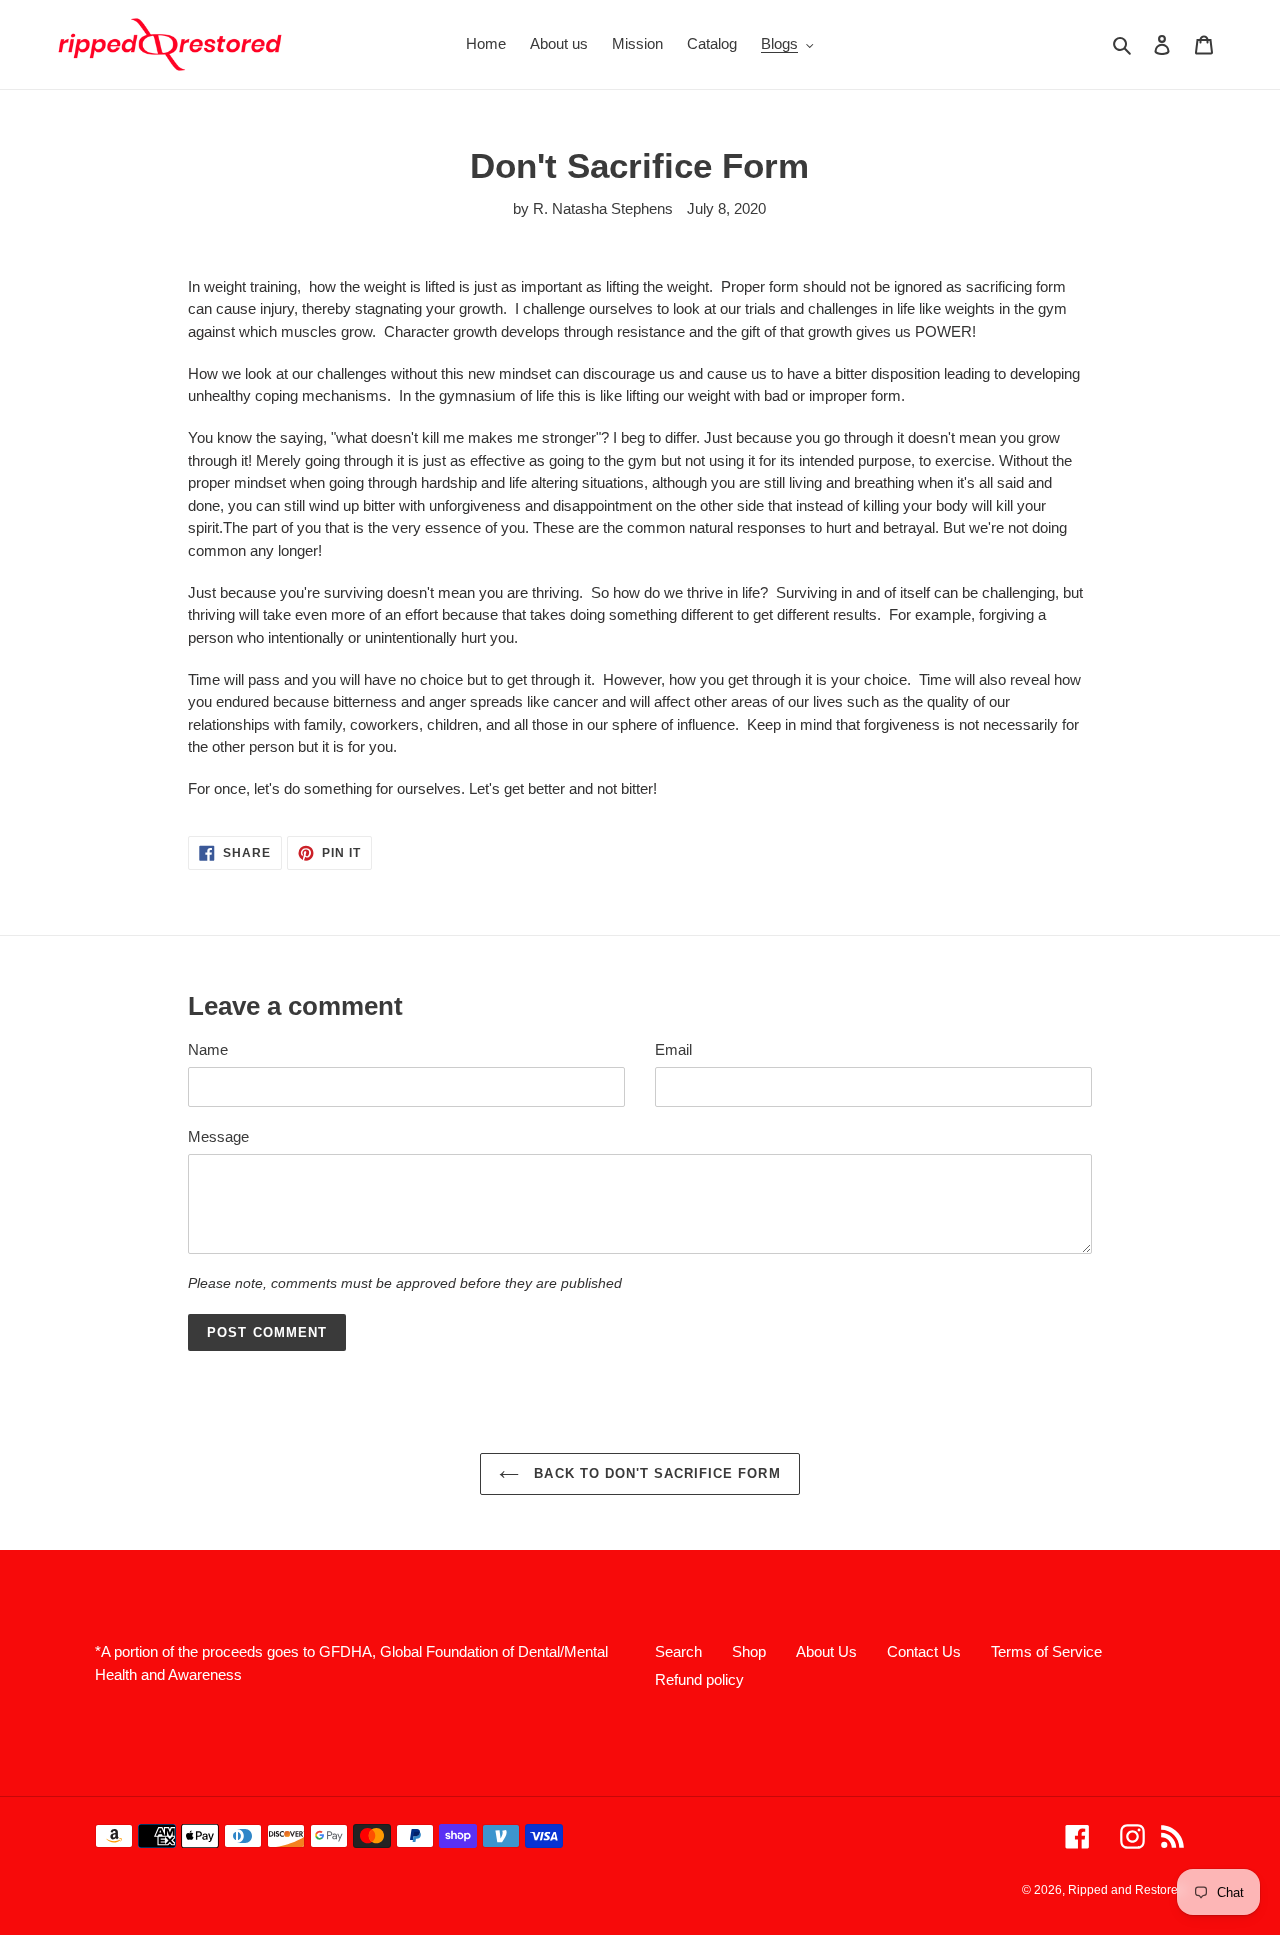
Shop (749, 1651)
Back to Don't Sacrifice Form (654, 1473)
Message (218, 1136)
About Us (826, 1651)
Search (678, 1651)
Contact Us (924, 1651)
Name (208, 1049)
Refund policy (699, 1679)
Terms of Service (1046, 1651)
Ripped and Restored (1126, 1890)
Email (673, 1049)
